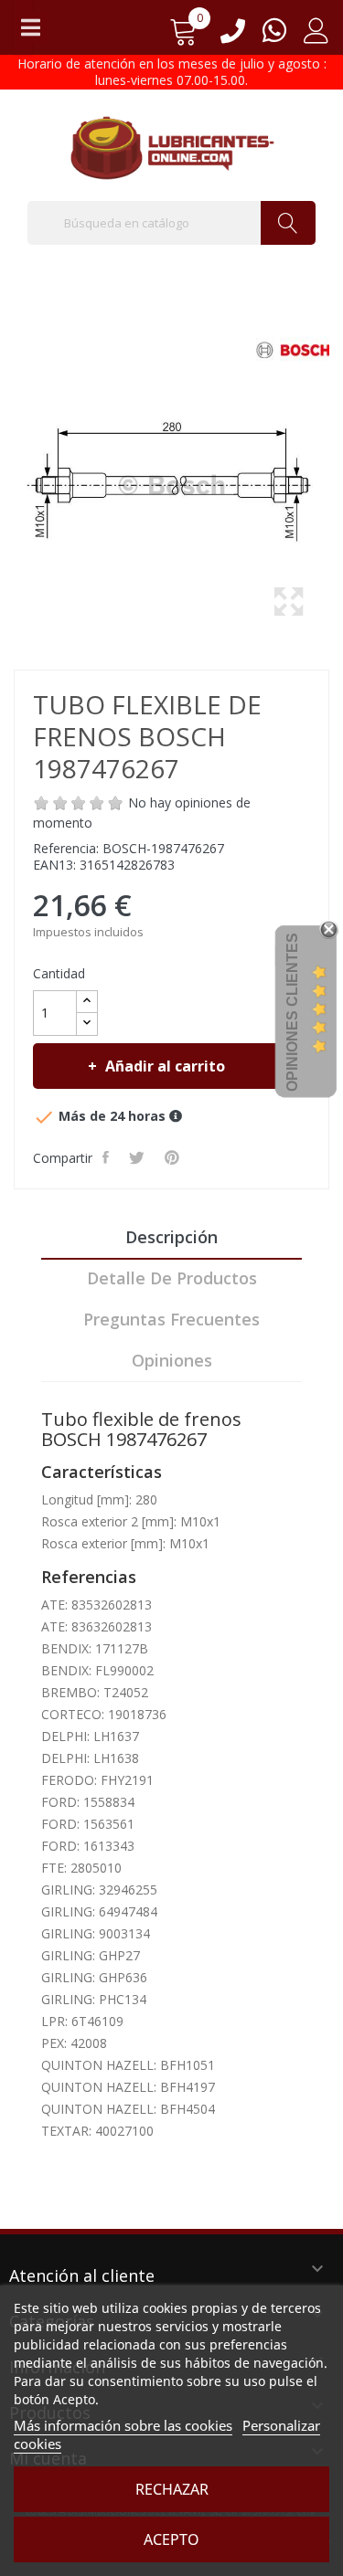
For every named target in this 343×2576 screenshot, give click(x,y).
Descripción (171, 1237)
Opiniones (172, 1360)
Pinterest (174, 1157)
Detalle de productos (172, 1278)
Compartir (107, 1157)
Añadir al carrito (165, 1066)
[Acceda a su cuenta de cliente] (316, 37)
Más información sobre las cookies (123, 2425)
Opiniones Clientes (292, 1012)
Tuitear (139, 1157)
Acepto (171, 2539)
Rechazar (172, 2489)
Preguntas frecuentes (171, 1319)
